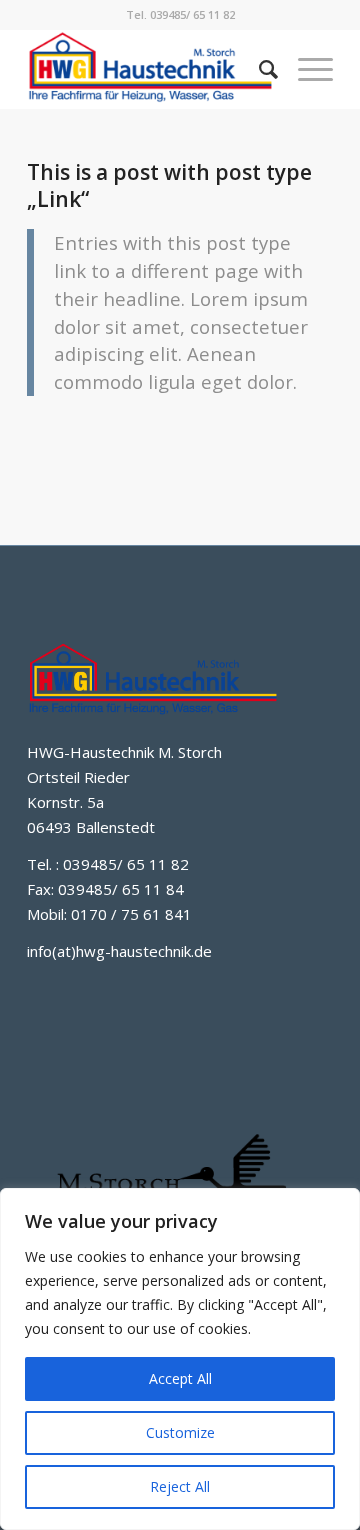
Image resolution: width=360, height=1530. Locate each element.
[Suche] (258, 69)
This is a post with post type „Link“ (169, 185)
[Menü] (305, 69)
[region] (180, 1359)
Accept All (180, 1378)
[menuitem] (258, 69)
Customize (180, 1432)
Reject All (180, 1486)
